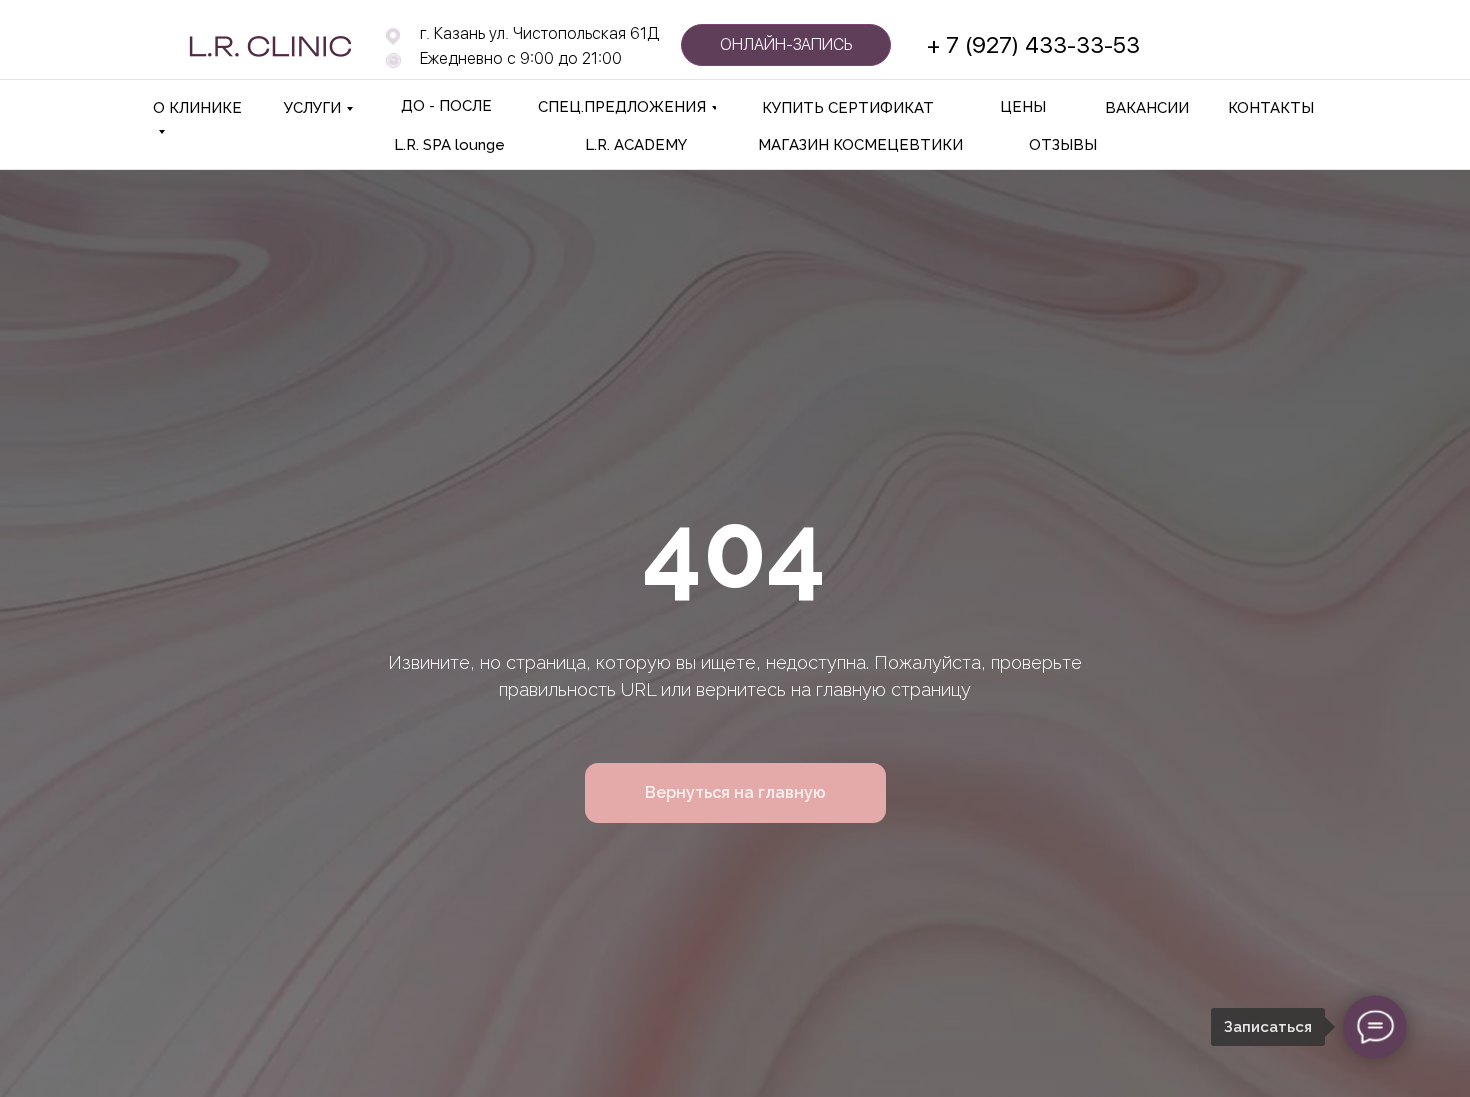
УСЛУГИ (312, 108)
